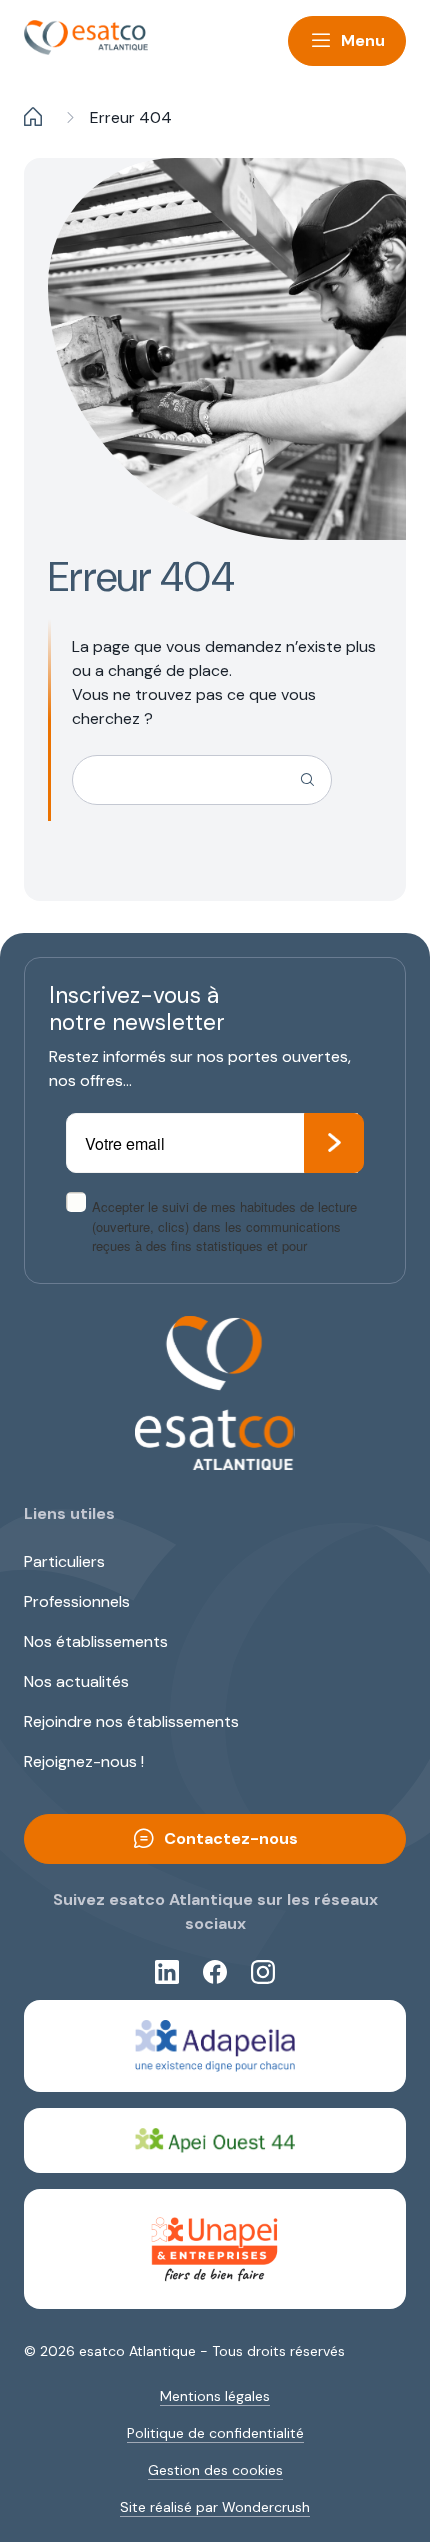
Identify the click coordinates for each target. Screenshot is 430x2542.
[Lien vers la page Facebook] (215, 1972)
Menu (363, 40)
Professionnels (77, 1601)
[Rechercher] (307, 780)
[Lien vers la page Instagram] (263, 1972)
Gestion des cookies (215, 2470)
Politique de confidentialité (215, 2433)
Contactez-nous (231, 1838)
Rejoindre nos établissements (131, 1721)
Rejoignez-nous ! (84, 1761)
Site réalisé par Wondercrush (215, 2507)
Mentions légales (215, 2396)
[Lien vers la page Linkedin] (167, 1972)
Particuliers (64, 1561)
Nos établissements (96, 1641)
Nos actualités (76, 1681)
